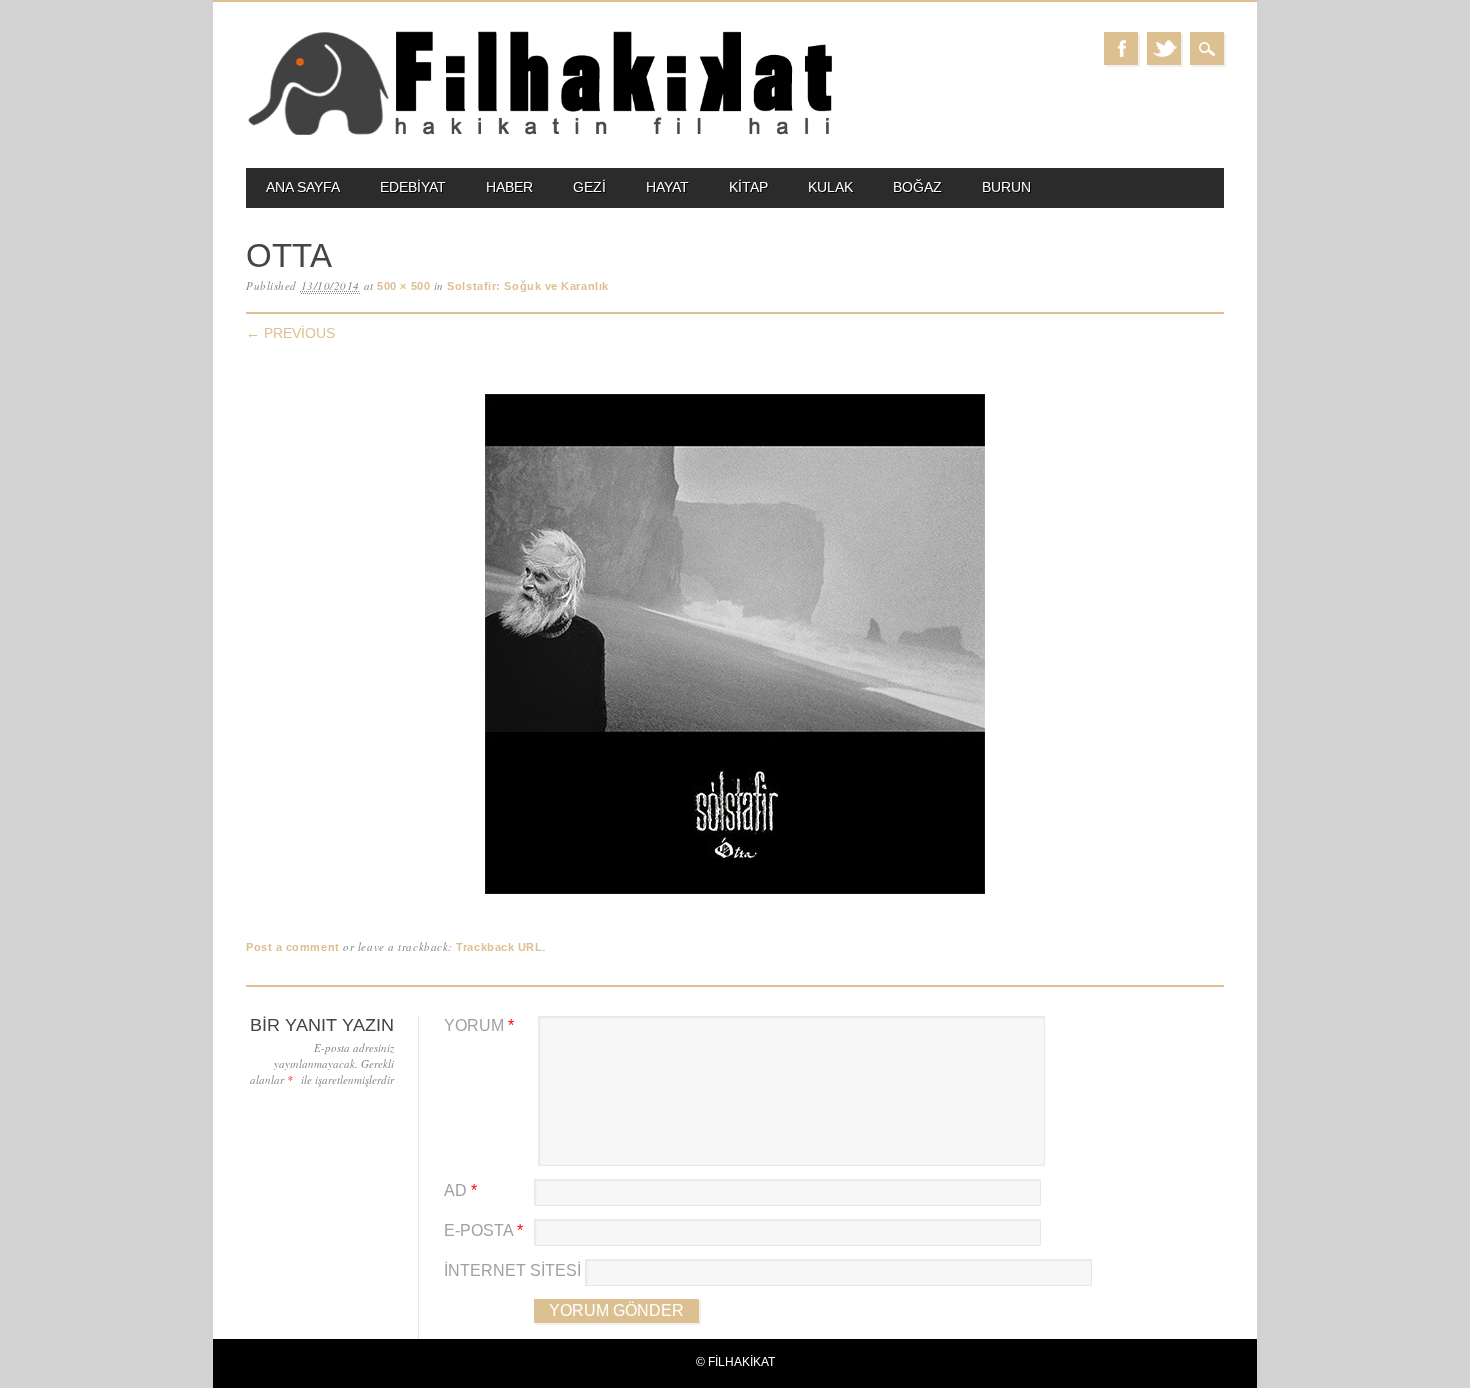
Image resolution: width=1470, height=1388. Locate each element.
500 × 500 (403, 286)
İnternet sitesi (512, 1270)
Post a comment (293, 947)
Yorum (479, 1025)
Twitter (1164, 48)
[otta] (735, 894)
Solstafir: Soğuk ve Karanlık (527, 286)
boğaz (917, 187)
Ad (460, 1190)
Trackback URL (499, 947)
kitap (748, 187)
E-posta (483, 1230)
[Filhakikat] (539, 133)
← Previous (290, 333)
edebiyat (413, 187)
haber (509, 187)
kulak (830, 187)
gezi (589, 187)
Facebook (1121, 48)
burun (1006, 187)
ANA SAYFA (303, 187)
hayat (667, 187)
